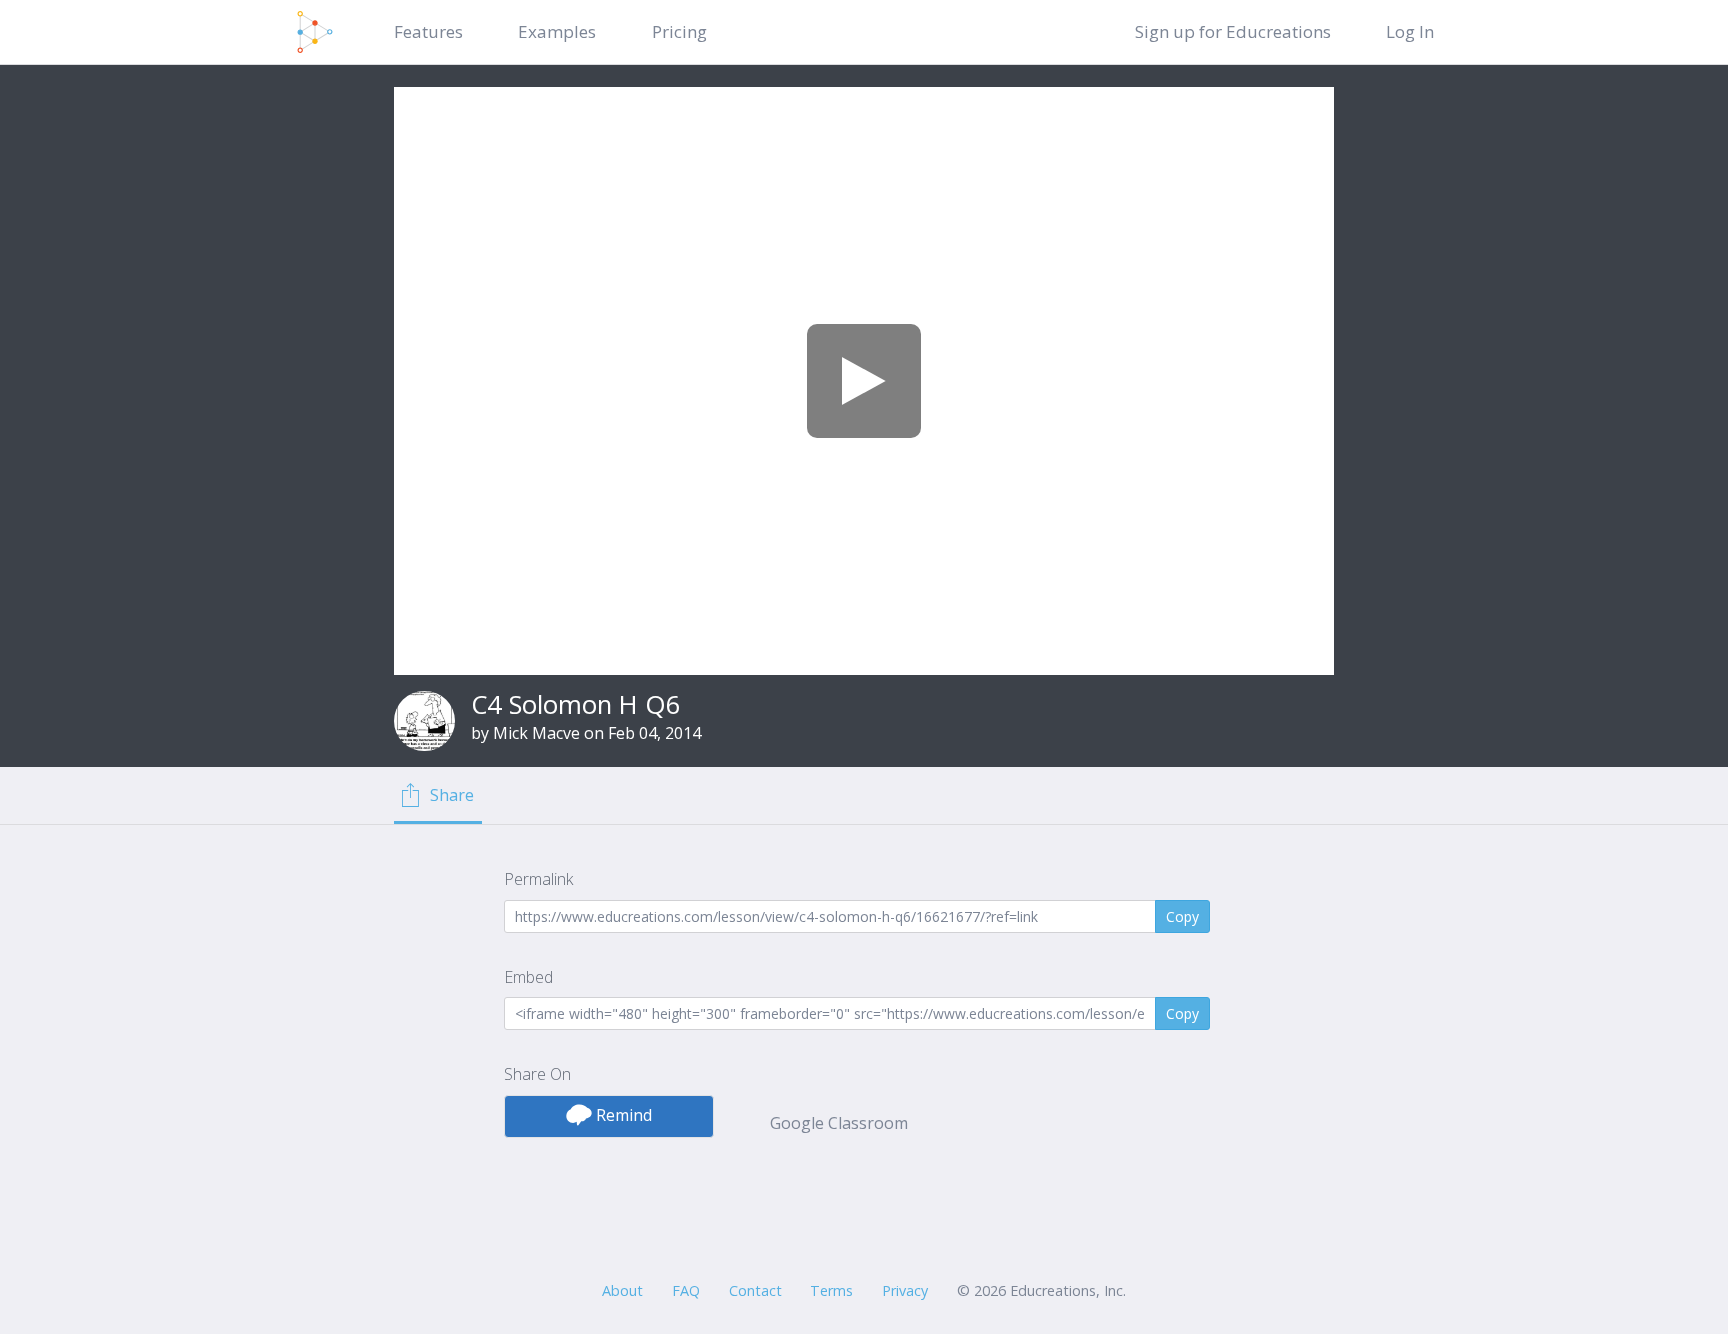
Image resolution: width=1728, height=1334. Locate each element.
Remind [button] (622, 1115)
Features (428, 31)
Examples (557, 31)
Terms (831, 1290)
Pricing (679, 31)
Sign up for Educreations (1233, 31)
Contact (755, 1290)
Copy (1182, 916)
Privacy (905, 1290)
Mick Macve (536, 733)
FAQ (686, 1290)
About (622, 1290)
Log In (1410, 31)
